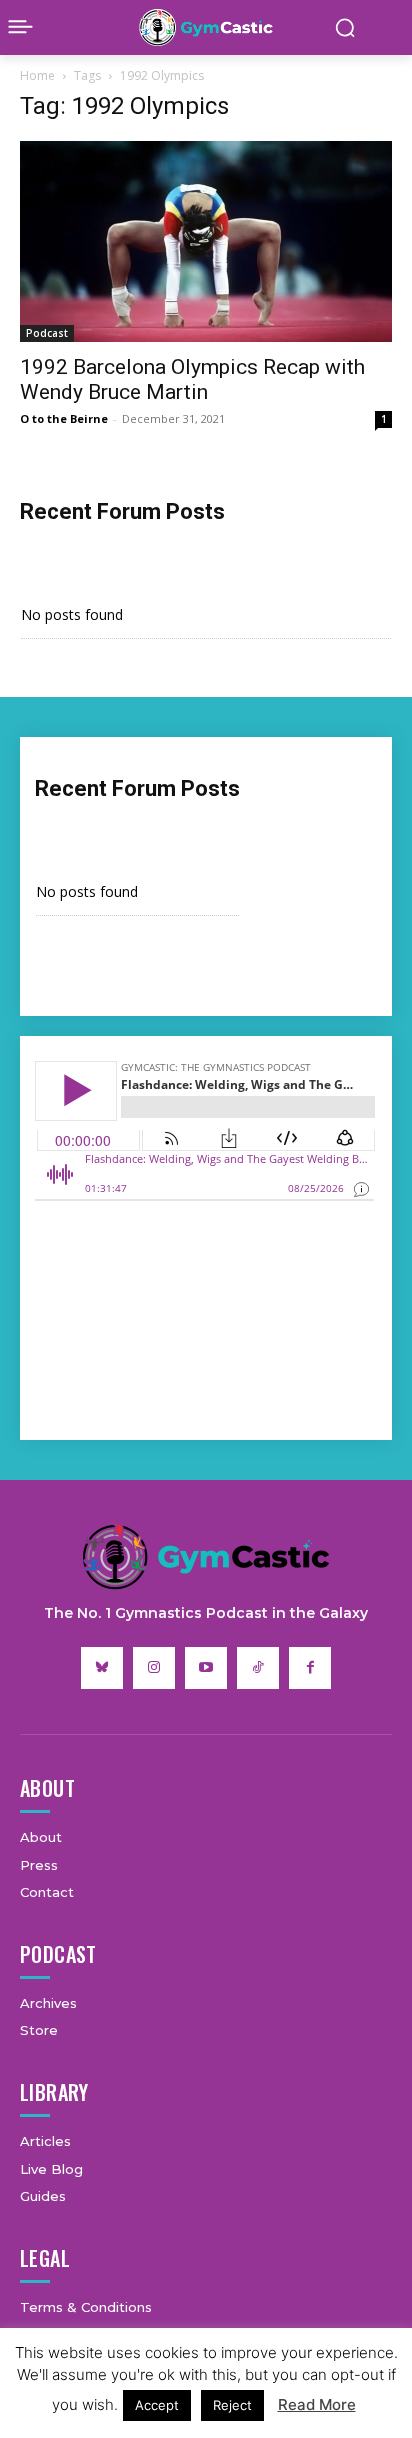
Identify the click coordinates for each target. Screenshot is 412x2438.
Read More (317, 2404)
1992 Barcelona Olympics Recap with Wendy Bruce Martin (192, 379)
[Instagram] (154, 1668)
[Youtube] (206, 1668)
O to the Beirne (64, 418)
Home (37, 75)
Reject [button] (232, 2405)
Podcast (47, 333)
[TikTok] (258, 1668)
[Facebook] (310, 1668)
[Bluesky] (102, 1668)
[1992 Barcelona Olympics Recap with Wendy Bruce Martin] (206, 241)
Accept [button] (157, 2405)
